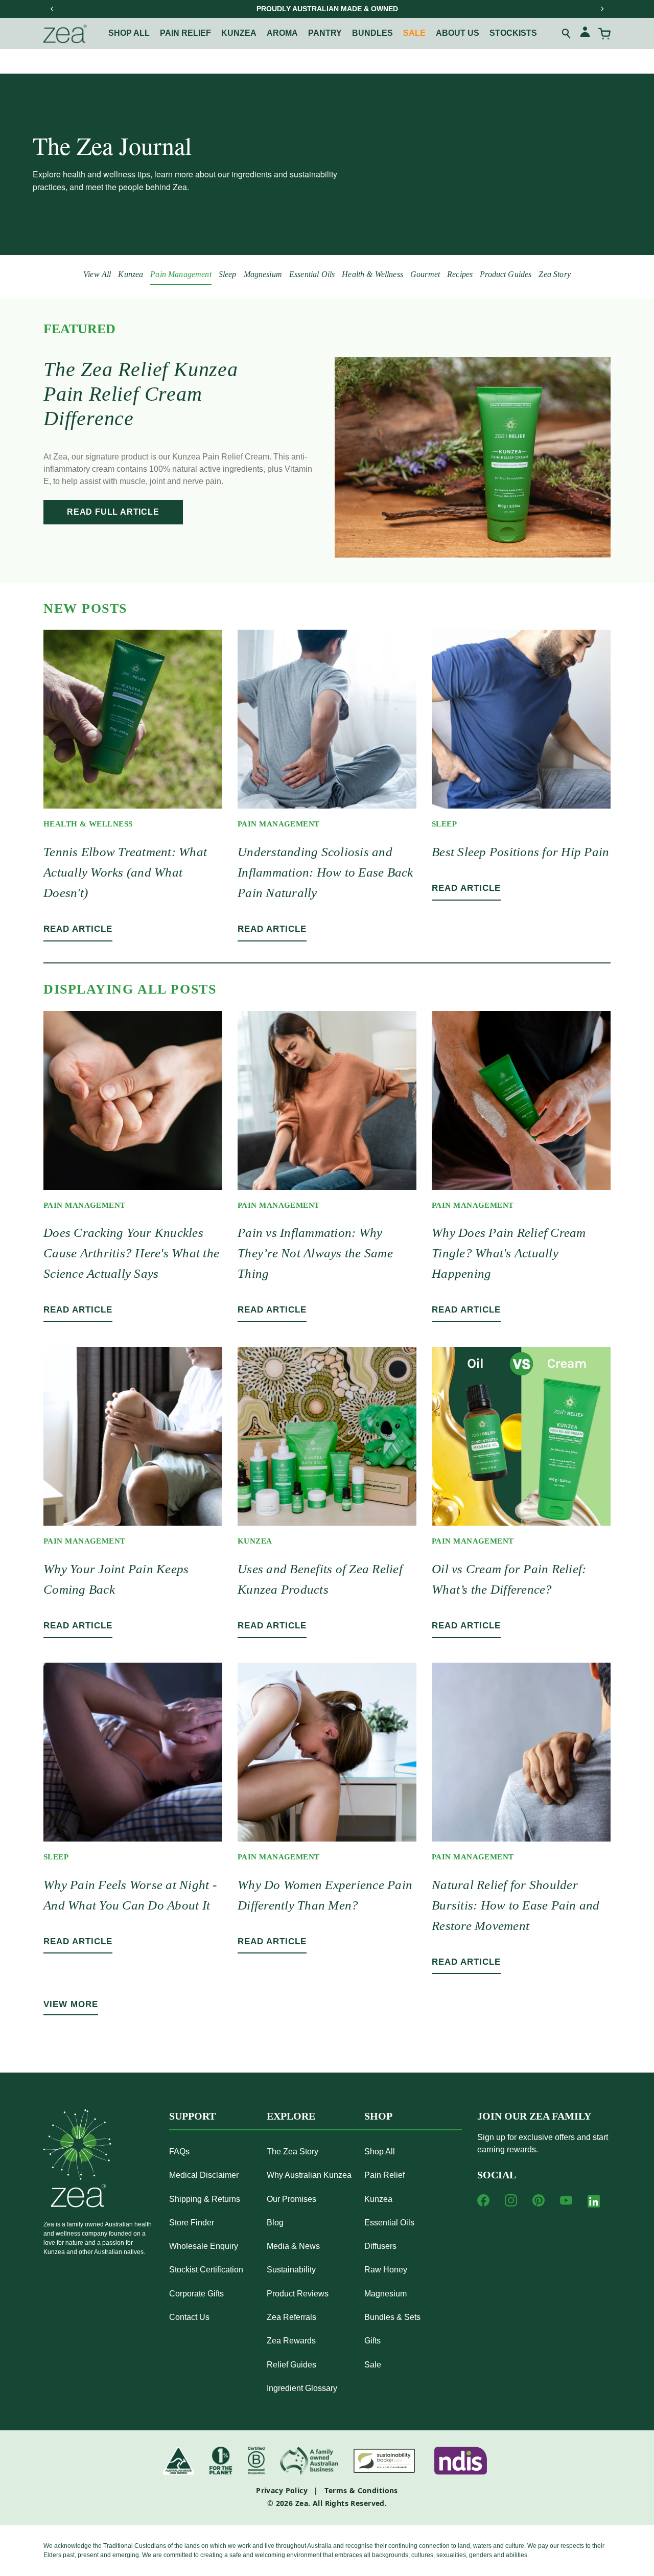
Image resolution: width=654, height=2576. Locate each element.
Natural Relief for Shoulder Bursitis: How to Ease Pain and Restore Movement (516, 1905)
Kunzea (239, 33)
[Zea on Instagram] (511, 2200)
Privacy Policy (282, 2490)
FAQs (179, 2152)
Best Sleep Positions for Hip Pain (520, 852)
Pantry (325, 33)
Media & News (293, 2246)
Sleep (228, 274)
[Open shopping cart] (604, 34)
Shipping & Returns (205, 2199)
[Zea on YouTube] (566, 2200)
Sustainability (291, 2270)
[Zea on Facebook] (483, 2200)
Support (192, 2116)
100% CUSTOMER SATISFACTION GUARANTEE (327, 9)
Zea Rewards (291, 2341)
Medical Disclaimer (204, 2175)
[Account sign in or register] (585, 33)
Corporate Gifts (196, 2294)
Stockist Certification (206, 2270)
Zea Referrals (291, 2317)
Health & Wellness (372, 274)
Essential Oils (312, 274)
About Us (458, 33)
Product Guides (506, 274)
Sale (414, 33)
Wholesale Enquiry (204, 2246)
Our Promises (291, 2199)
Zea (302, 2503)
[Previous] (52, 9)
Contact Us (189, 2317)
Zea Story (554, 274)
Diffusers (380, 2246)
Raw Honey (386, 2270)
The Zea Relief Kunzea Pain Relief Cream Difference (141, 394)
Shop (378, 2116)
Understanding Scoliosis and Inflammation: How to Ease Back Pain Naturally (325, 872)
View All (97, 274)
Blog (275, 2223)
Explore (291, 2116)
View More (71, 2004)
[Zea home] (65, 34)
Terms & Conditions (361, 2490)
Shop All (129, 33)
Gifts (372, 2341)
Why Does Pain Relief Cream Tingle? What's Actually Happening (509, 1253)
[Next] (602, 9)
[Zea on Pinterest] (539, 2200)
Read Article (78, 929)
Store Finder (192, 2223)
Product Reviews (298, 2294)
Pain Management (181, 274)
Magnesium (263, 274)
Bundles (372, 33)
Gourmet (425, 274)
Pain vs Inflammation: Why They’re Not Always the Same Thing (315, 1253)
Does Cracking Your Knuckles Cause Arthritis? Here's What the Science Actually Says (131, 1253)
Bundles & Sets (392, 2317)
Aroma (282, 33)
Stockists (513, 33)
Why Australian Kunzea (309, 2175)
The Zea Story (293, 2152)
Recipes (460, 274)
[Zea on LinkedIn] (594, 2203)
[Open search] (567, 34)
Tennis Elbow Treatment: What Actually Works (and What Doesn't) (125, 872)
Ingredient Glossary (302, 2388)
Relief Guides (291, 2365)
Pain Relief (384, 2175)
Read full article (113, 512)
